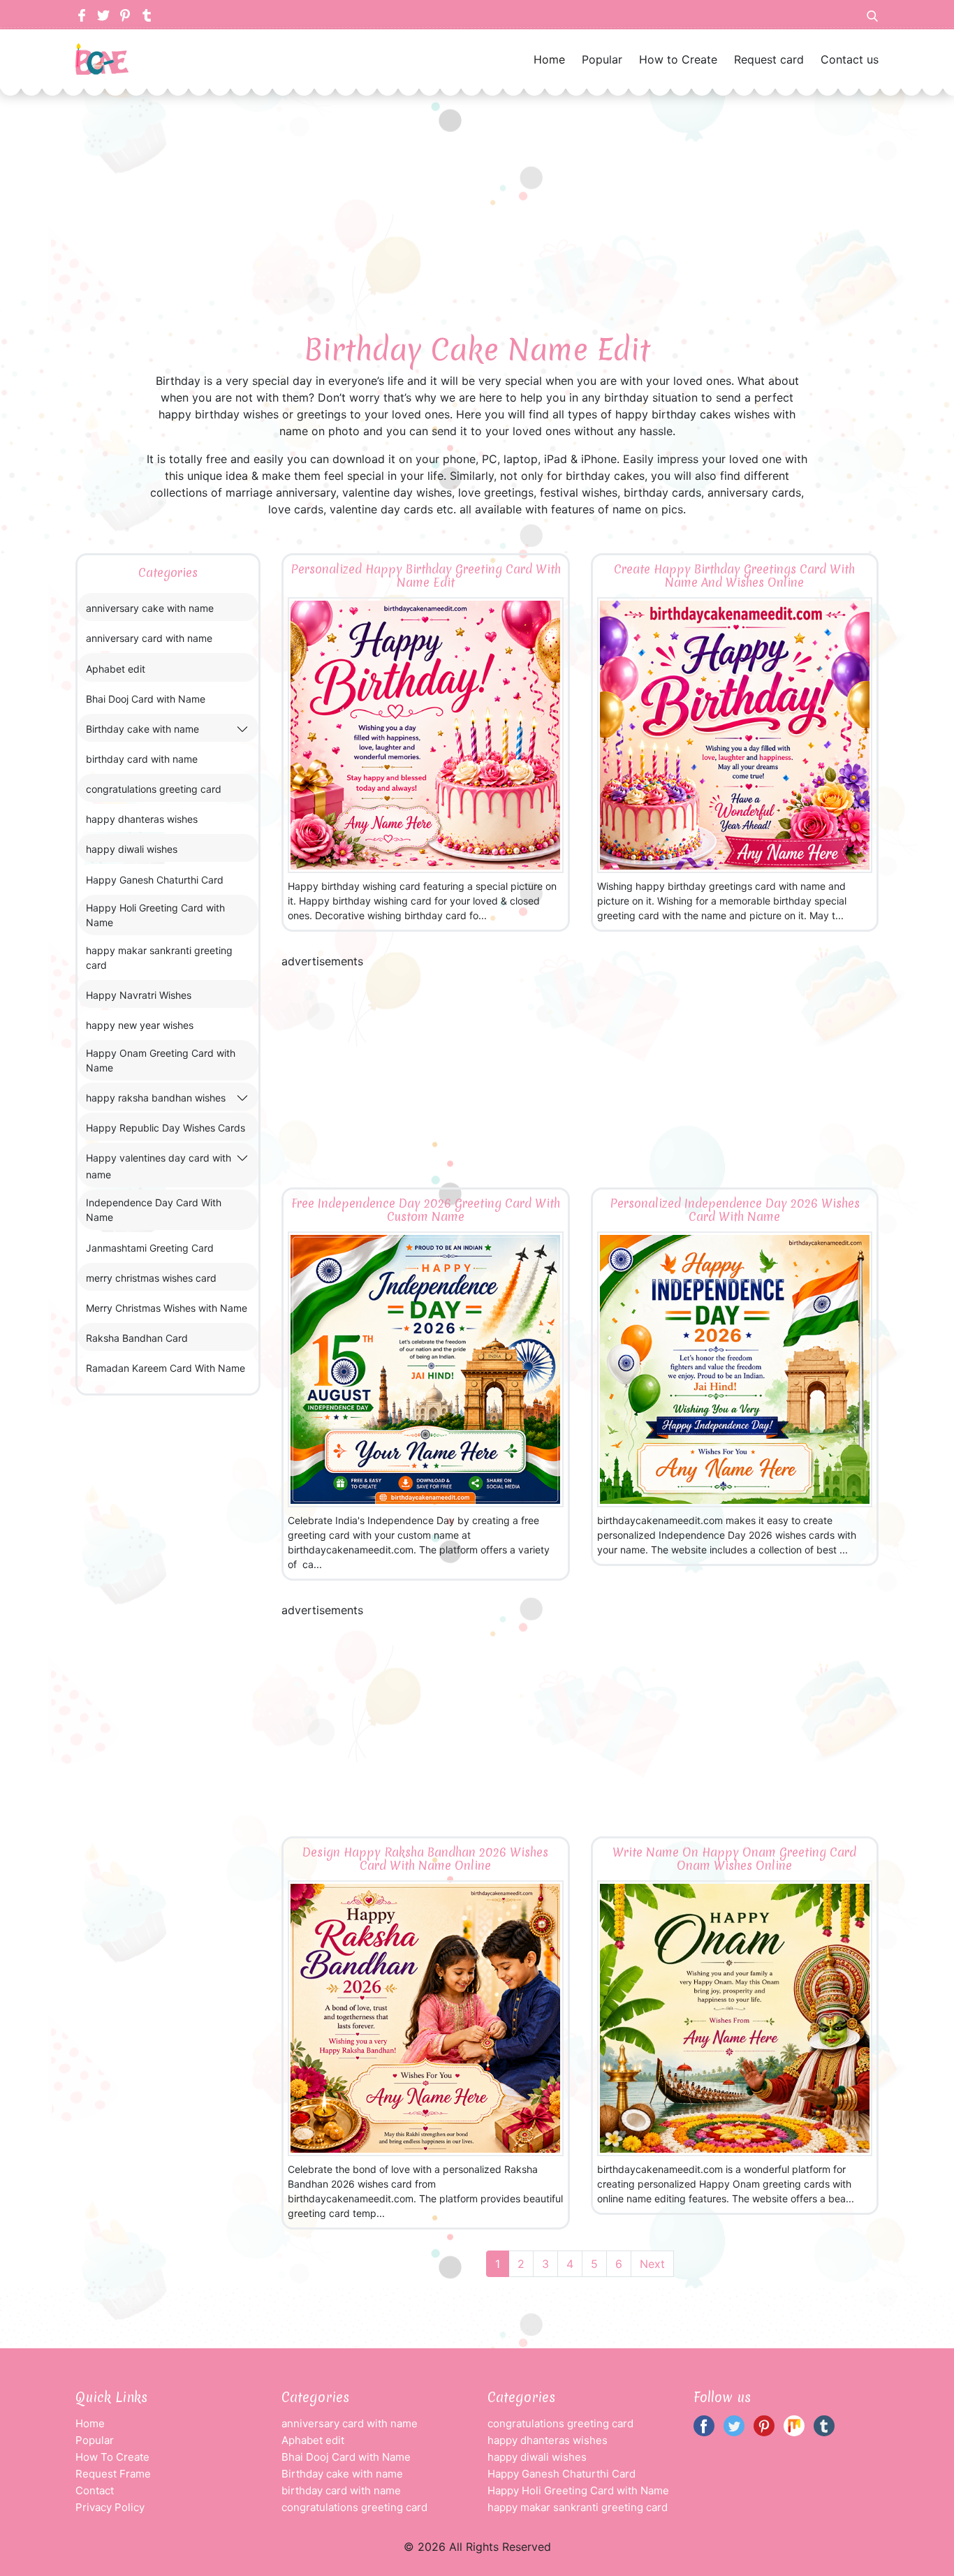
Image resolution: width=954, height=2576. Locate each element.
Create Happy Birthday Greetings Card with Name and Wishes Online (734, 576)
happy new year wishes (140, 1025)
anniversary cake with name (150, 608)
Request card (769, 59)
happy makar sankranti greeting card (159, 958)
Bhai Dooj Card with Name (146, 699)
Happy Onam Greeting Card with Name (161, 1060)
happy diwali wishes (132, 849)
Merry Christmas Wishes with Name (167, 1308)
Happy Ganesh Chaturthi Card (155, 880)
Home (549, 59)
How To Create (112, 2457)
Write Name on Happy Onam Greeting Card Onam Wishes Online (734, 1859)
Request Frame (113, 2474)
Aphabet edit (116, 669)
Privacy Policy (110, 2507)
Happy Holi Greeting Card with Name (155, 915)
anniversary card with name (149, 638)
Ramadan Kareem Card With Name (166, 1368)
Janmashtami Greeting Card (150, 1248)
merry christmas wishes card (151, 1278)
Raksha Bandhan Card (137, 1338)
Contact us (850, 59)
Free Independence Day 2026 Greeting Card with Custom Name (426, 1210)
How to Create (678, 59)
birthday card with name (142, 759)
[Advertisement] (477, 193)
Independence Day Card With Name (154, 1210)
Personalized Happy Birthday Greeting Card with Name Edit (426, 576)
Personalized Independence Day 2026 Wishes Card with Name (735, 1210)
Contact (95, 2490)
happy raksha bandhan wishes (156, 1098)
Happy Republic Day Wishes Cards (166, 1128)
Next (652, 2264)
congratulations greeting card (154, 789)
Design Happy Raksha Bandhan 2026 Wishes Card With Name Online (425, 1859)
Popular (602, 59)
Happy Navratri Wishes (139, 995)
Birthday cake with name (142, 729)
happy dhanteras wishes (142, 819)
